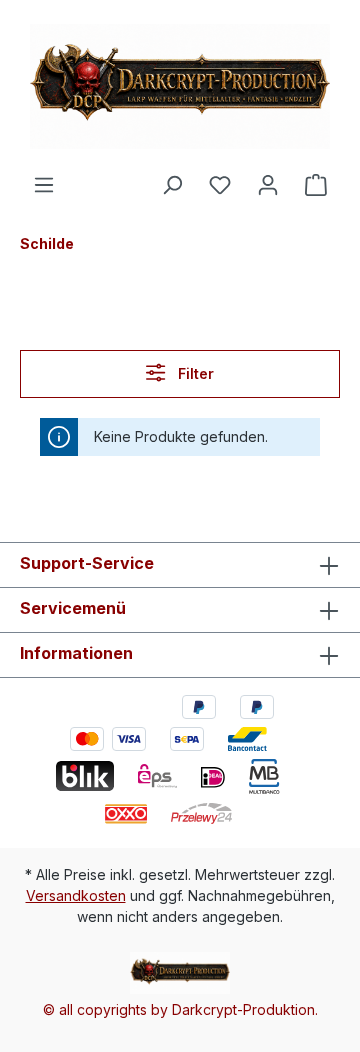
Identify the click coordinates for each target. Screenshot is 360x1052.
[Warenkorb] (316, 185)
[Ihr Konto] (268, 185)
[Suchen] (172, 185)
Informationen (76, 653)
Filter (194, 373)
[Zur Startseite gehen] (180, 86)
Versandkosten (76, 895)
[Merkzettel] (220, 185)
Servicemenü (73, 608)
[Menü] (44, 185)
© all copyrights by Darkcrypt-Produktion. (180, 1009)
